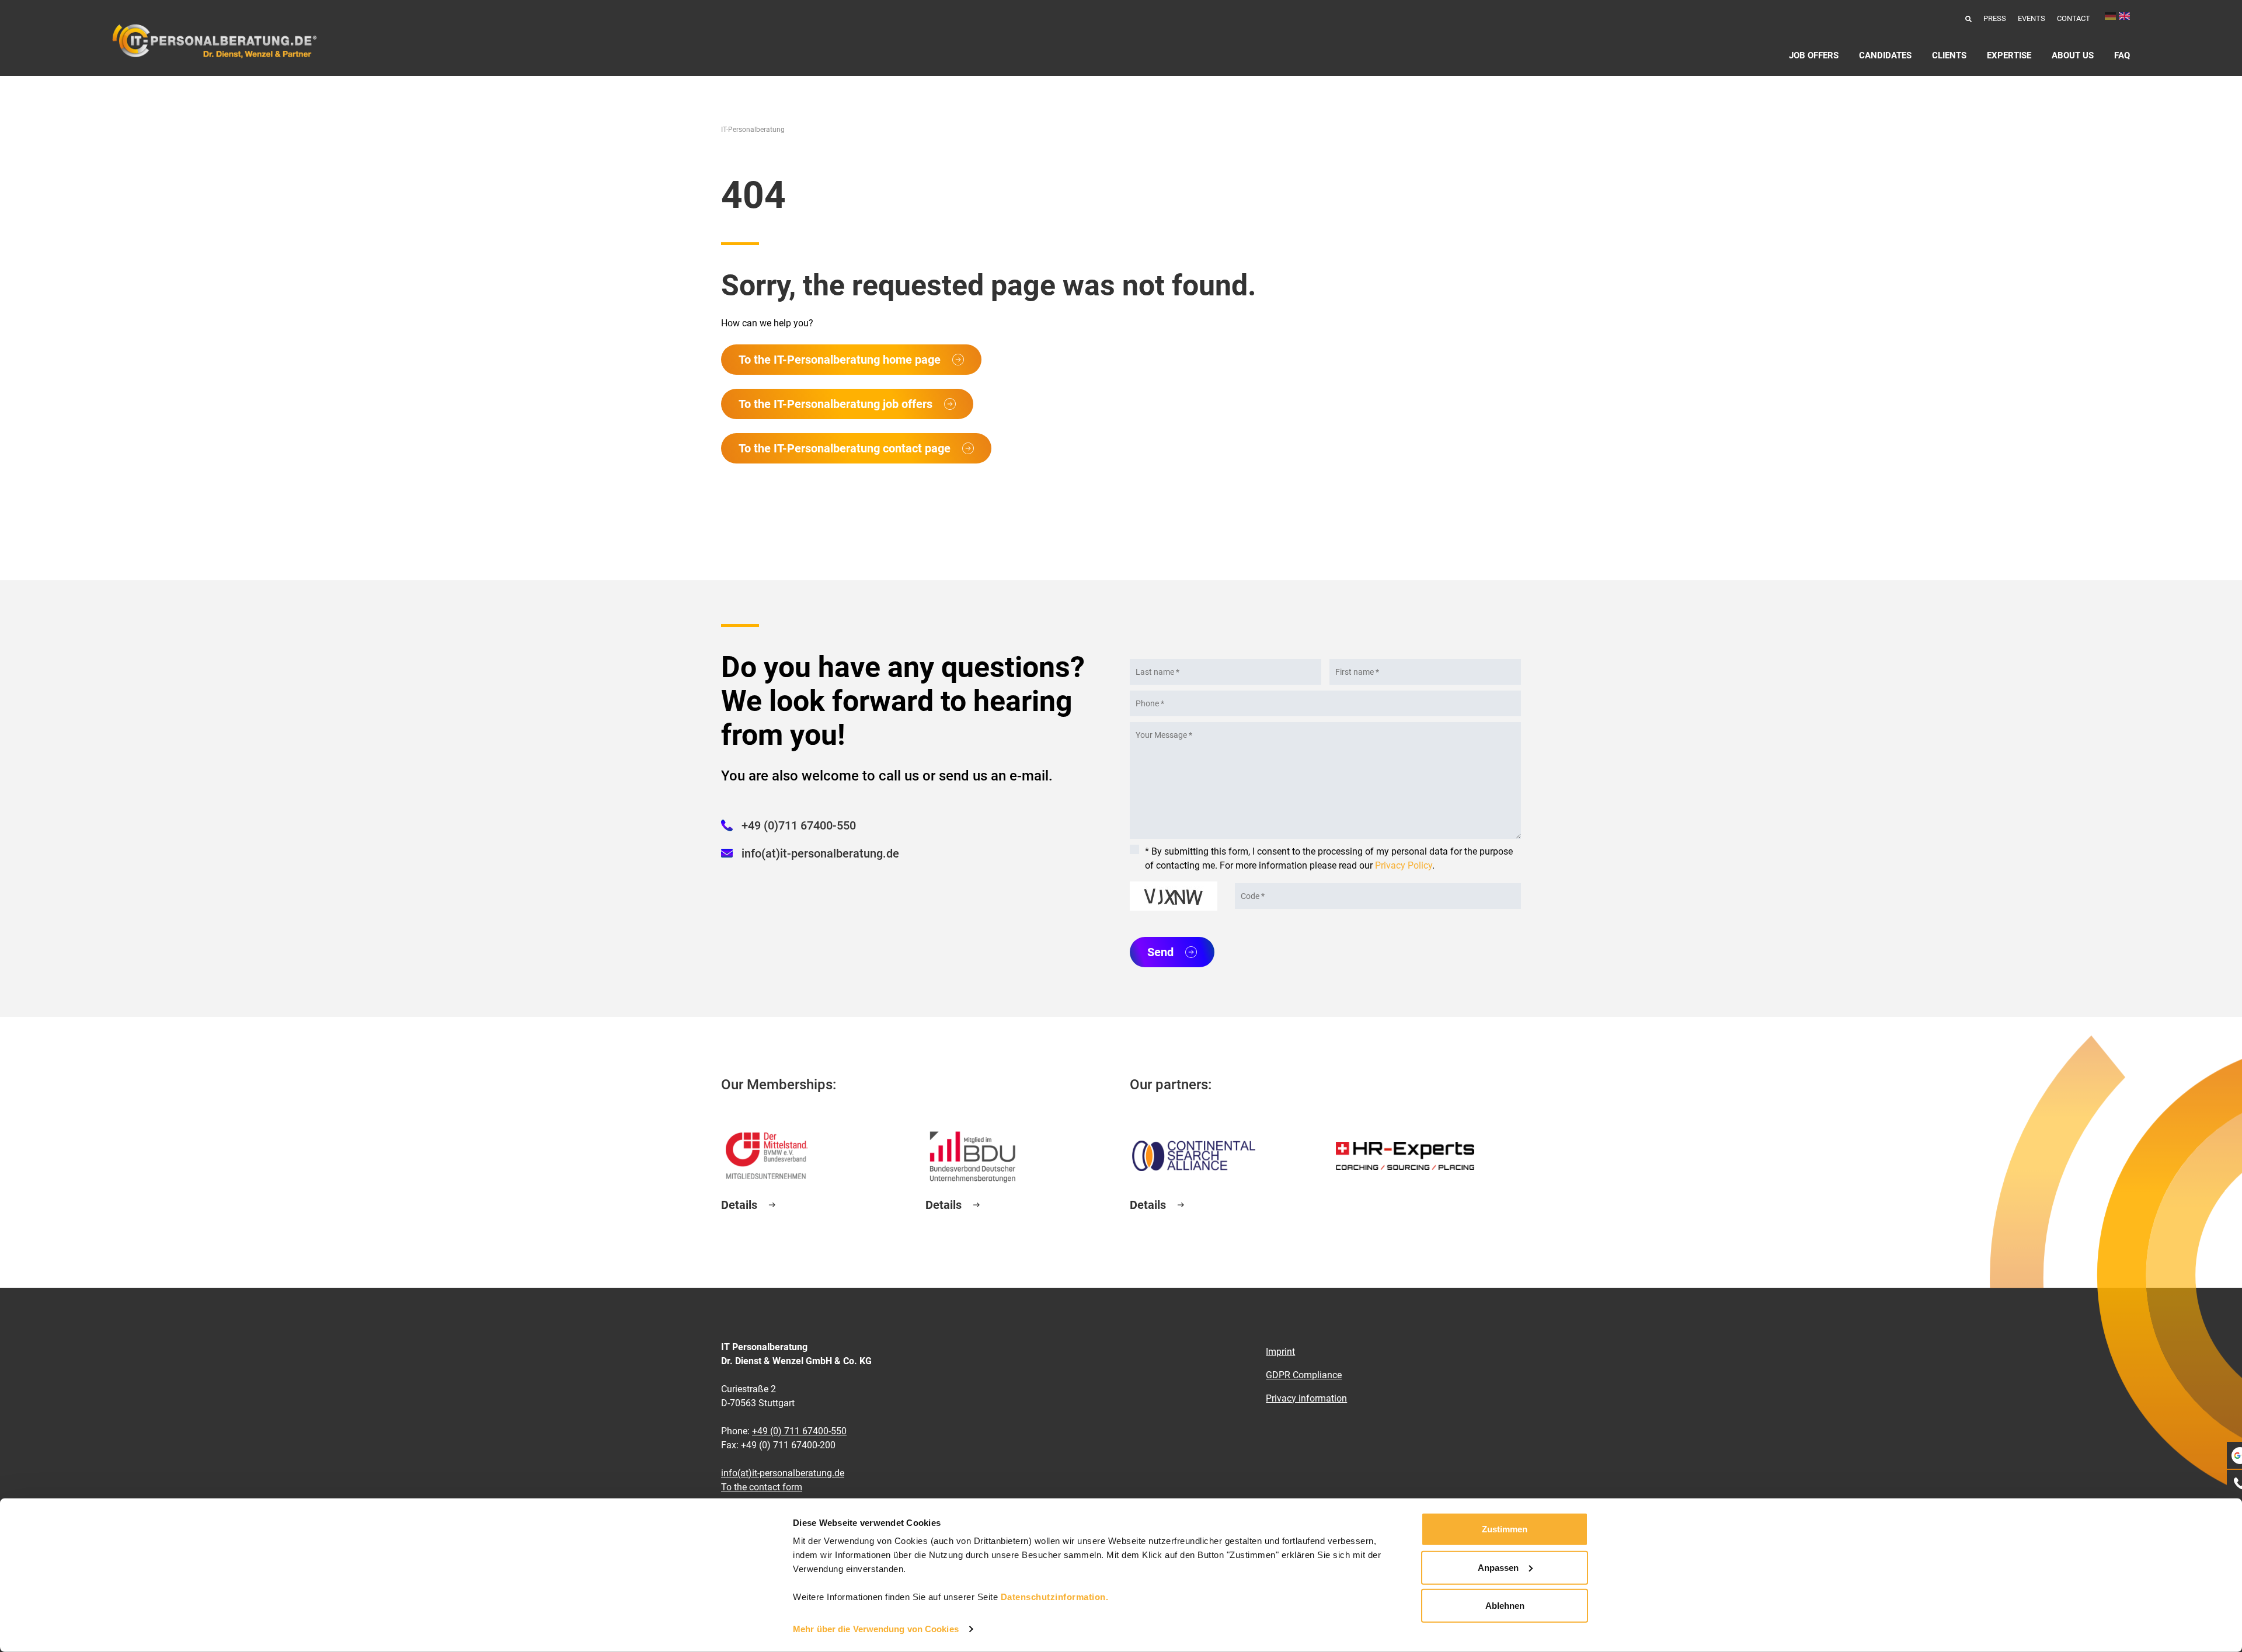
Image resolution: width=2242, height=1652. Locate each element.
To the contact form (762, 1487)
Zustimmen (1505, 1529)
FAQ (2122, 55)
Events (2032, 18)
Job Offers (1814, 55)
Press (1995, 18)
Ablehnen (1505, 1606)
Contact (2074, 18)
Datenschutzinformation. (1055, 1597)
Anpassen (1498, 1567)
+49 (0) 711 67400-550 (799, 1431)
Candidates (1885, 55)
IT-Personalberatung (753, 130)
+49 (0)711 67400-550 (799, 825)
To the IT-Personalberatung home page (840, 360)
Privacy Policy (1404, 865)
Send (1160, 952)
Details (739, 1205)
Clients (1949, 55)
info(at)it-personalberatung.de (820, 853)
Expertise (2009, 55)
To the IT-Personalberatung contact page (845, 448)
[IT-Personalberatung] (214, 41)
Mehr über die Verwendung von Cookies (876, 1629)
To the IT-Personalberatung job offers (835, 404)
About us (2073, 55)
